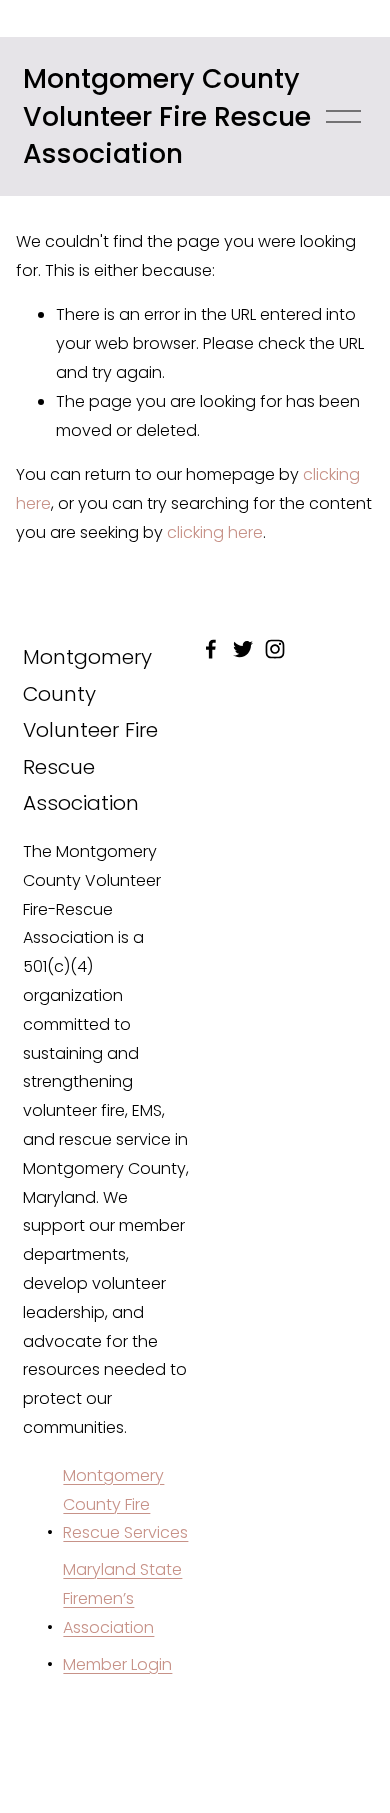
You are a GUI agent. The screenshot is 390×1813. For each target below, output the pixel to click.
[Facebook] (211, 649)
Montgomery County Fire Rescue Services (125, 1504)
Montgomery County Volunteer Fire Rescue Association (167, 116)
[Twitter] (243, 649)
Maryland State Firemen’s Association (122, 1598)
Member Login (117, 1664)
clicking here (215, 532)
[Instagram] (275, 649)
